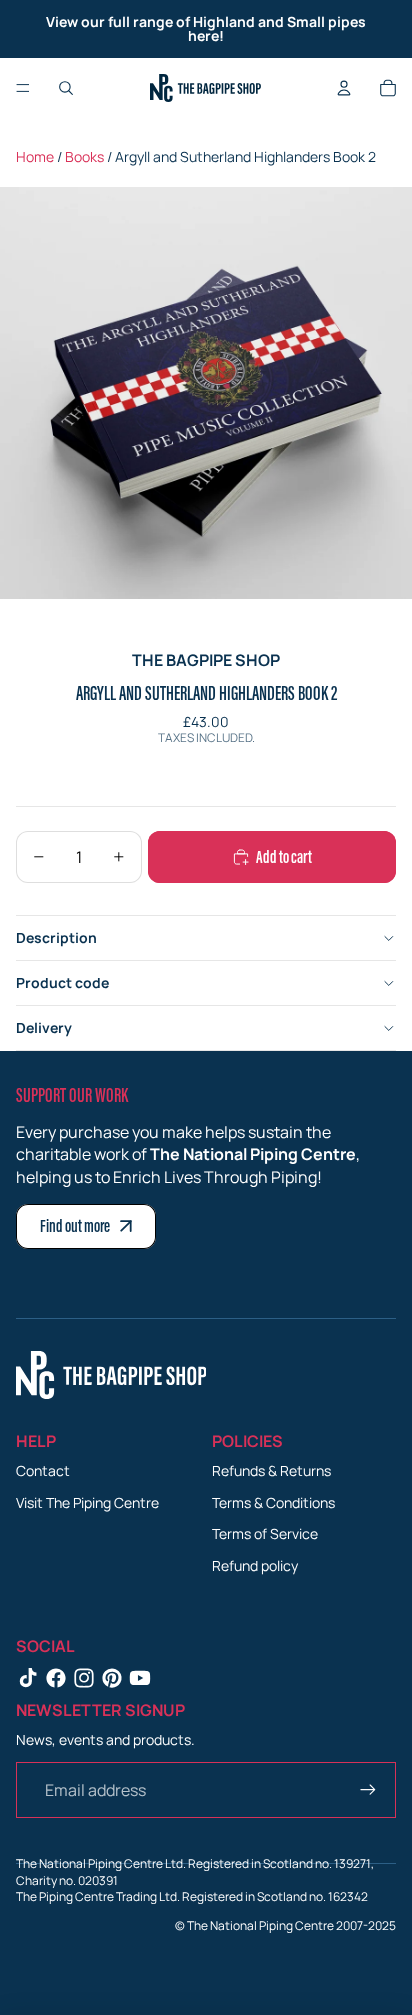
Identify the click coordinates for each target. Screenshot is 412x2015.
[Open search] (66, 88)
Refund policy (255, 1565)
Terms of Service (265, 1533)
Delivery (44, 1027)
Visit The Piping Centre (87, 1502)
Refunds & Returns (271, 1470)
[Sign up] (368, 1790)
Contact (43, 1470)
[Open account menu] (344, 88)
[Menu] (23, 88)
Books (84, 156)
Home (35, 156)
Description (56, 937)
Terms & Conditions (273, 1502)
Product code (62, 982)
